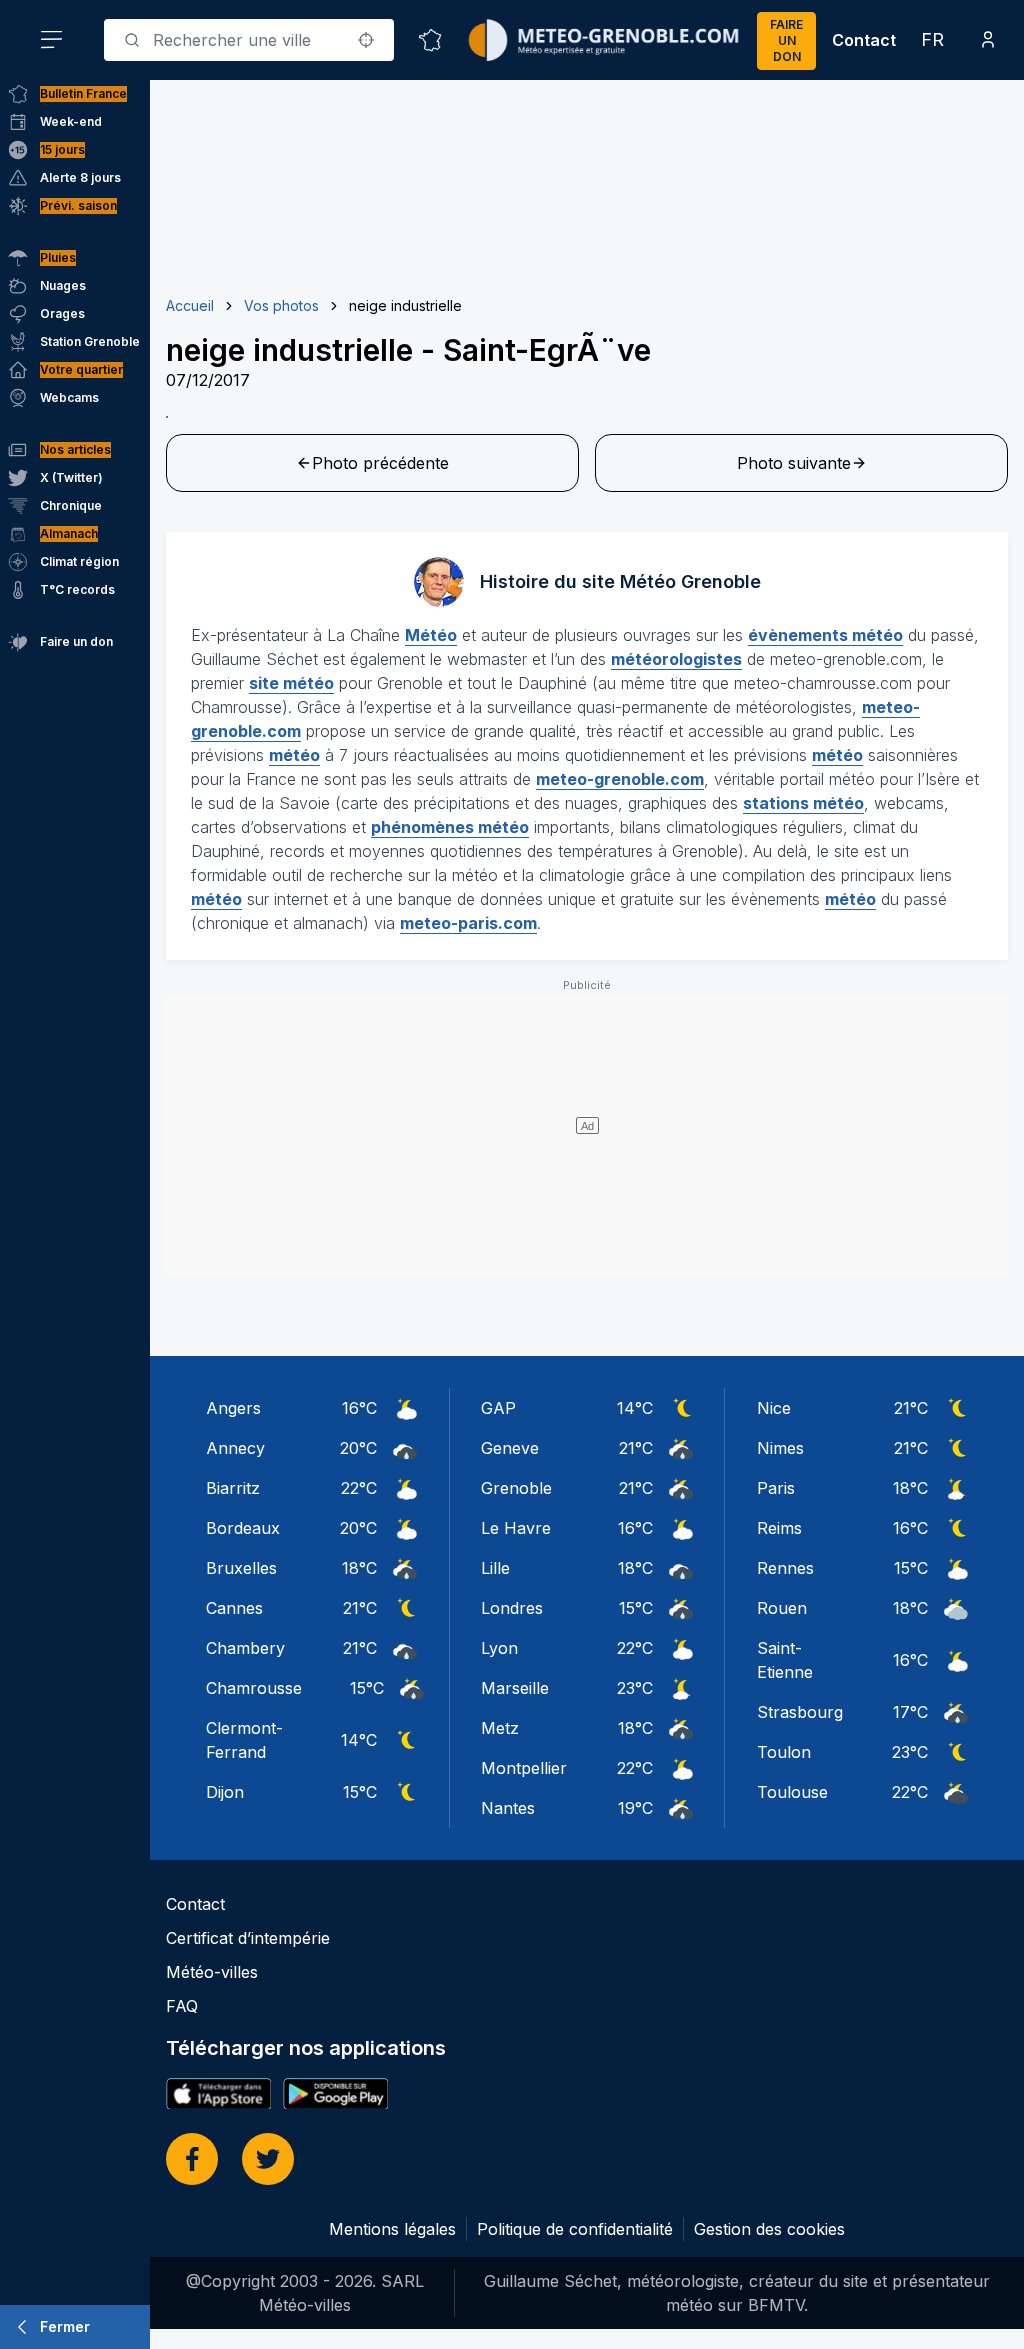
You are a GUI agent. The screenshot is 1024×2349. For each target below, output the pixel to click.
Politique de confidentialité (575, 2229)
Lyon (499, 1648)
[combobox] (249, 40)
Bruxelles (241, 1568)
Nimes (780, 1448)
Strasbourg (800, 1712)
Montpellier (524, 1768)
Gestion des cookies (769, 2229)
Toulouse (792, 1792)
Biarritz (233, 1488)
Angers (233, 1408)
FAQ (182, 2006)
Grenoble (516, 1488)
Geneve (510, 1448)
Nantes (508, 1808)
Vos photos (281, 305)
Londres (512, 1608)
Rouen (782, 1608)
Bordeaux (243, 1528)
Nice (774, 1408)
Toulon (784, 1752)
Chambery (245, 1648)
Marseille (515, 1688)
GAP (498, 1408)
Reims (779, 1528)
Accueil (190, 305)
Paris (776, 1488)
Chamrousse (254, 1688)
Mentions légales (392, 2229)
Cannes (234, 1608)
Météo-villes (212, 1972)
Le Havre (516, 1528)
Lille (495, 1568)
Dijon (225, 1792)
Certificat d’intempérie (248, 1938)
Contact (864, 40)
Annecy (235, 1448)
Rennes (785, 1568)
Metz (500, 1728)
